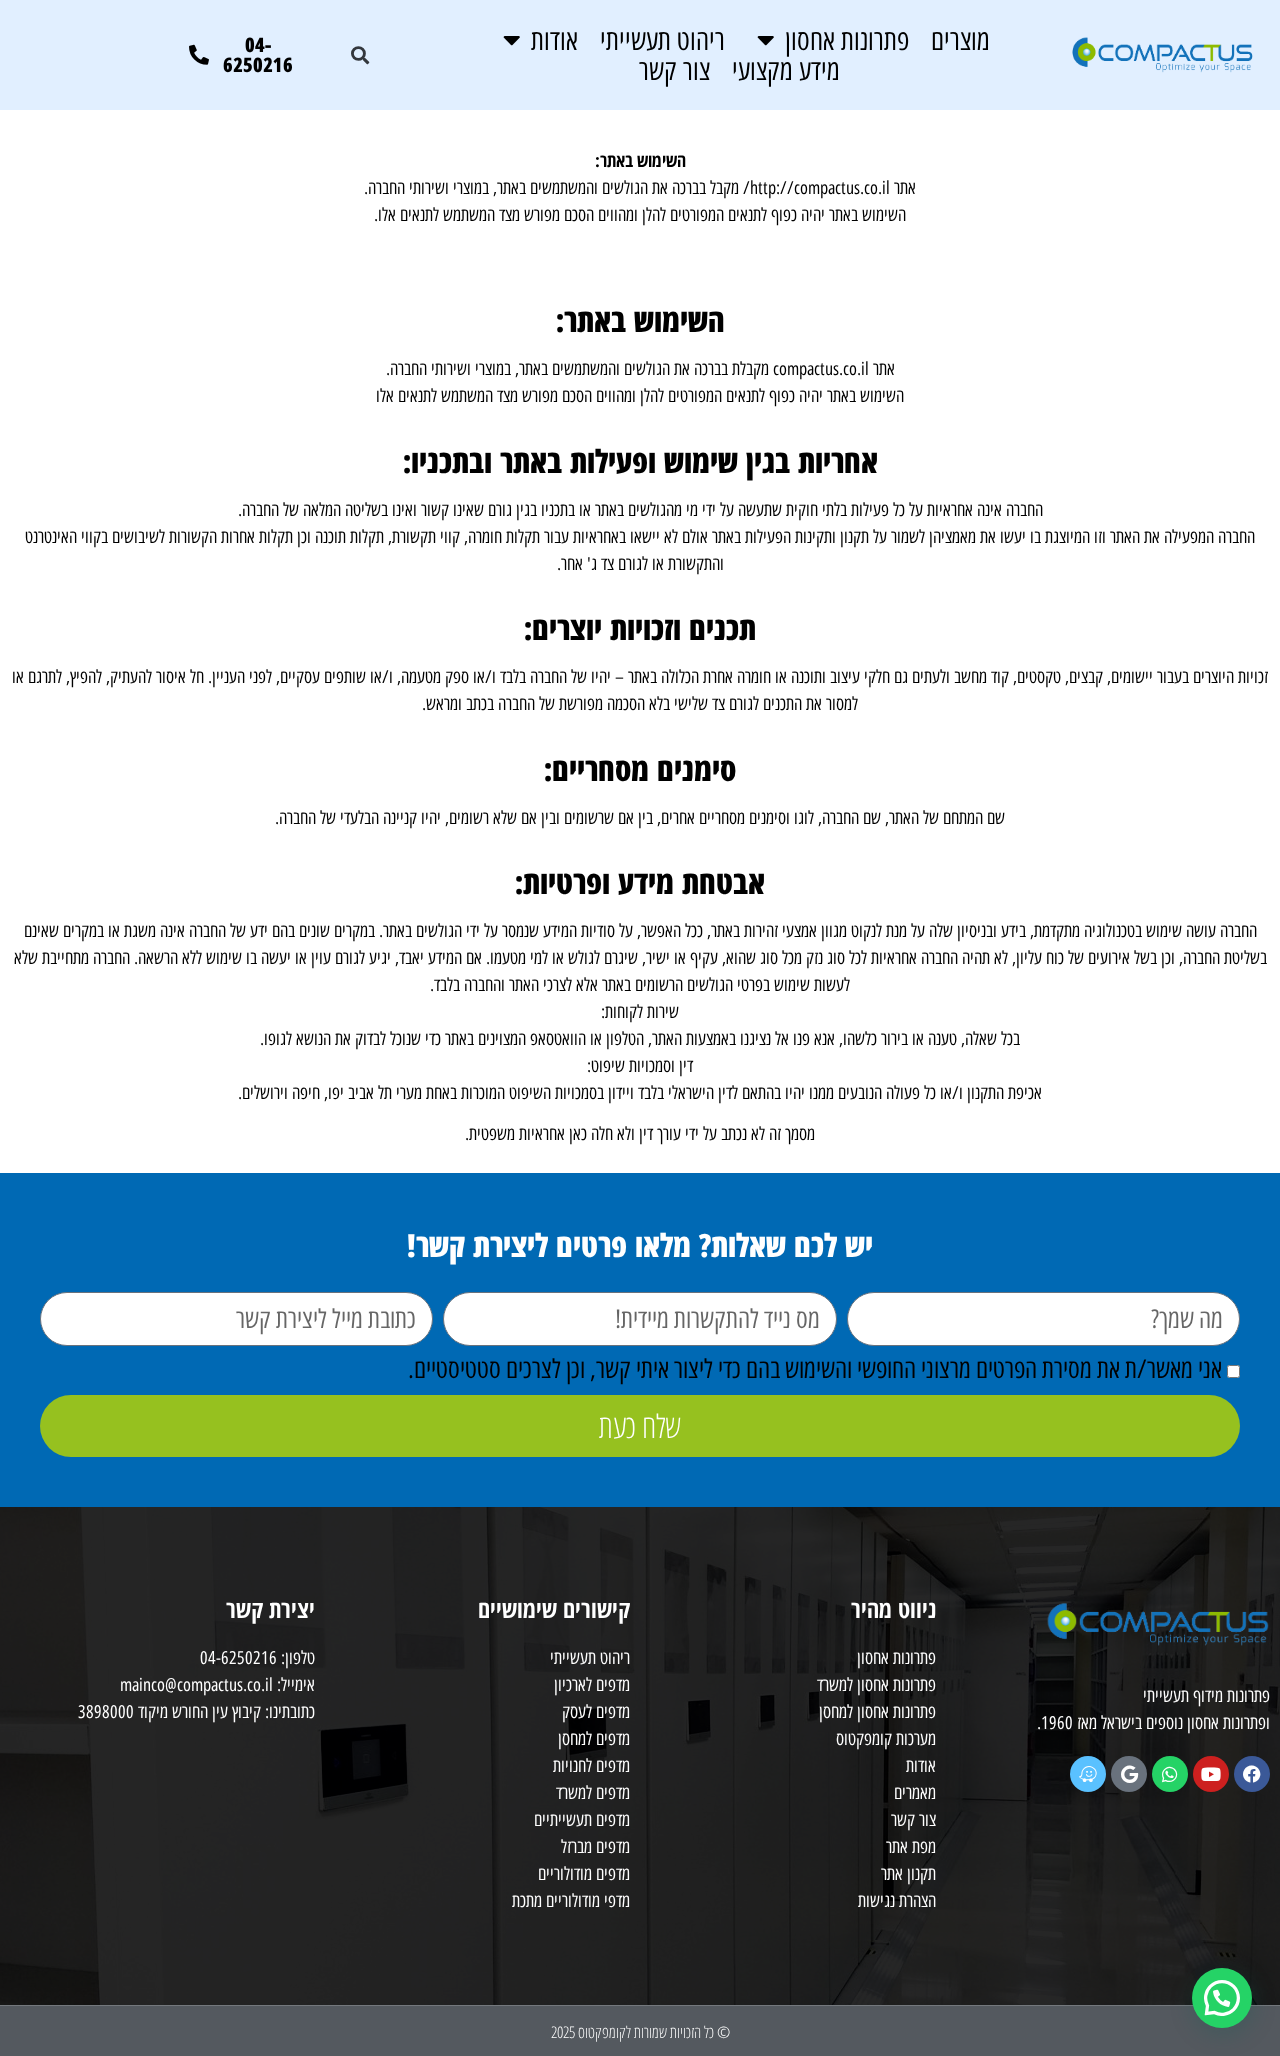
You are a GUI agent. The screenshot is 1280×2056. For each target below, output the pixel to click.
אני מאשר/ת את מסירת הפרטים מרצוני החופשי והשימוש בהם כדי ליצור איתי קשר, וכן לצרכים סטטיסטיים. (815, 1369)
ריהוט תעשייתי (662, 40)
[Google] (1129, 1774)
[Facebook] (1252, 1774)
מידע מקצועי (786, 70)
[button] (360, 54)
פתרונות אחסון (847, 40)
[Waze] (1088, 1774)
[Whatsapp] (1170, 1774)
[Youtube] (1211, 1774)
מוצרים (960, 40)
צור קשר (674, 70)
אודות (554, 40)
